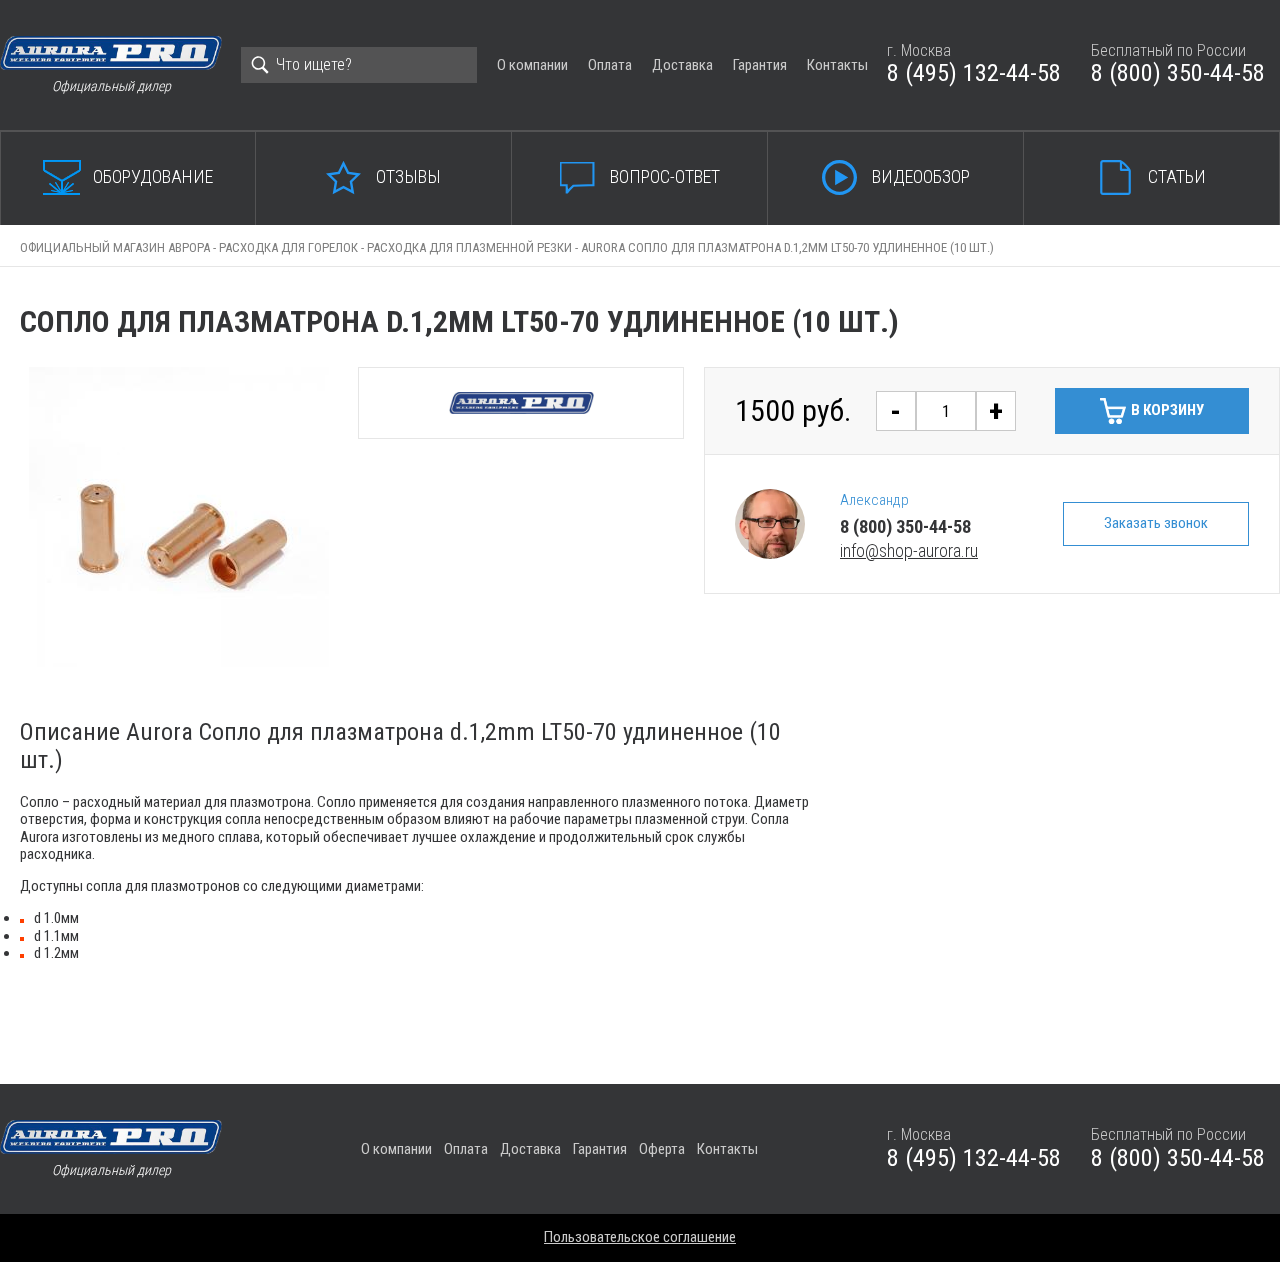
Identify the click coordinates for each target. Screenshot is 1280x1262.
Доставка (682, 65)
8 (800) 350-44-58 (1178, 73)
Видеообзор (921, 176)
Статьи (1177, 176)
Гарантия (760, 65)
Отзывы (408, 176)
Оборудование (153, 176)
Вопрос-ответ (665, 176)
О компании (532, 65)
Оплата (610, 65)
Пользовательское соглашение (640, 1237)
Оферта (662, 1149)
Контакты (837, 65)
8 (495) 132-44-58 (974, 73)
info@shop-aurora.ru (909, 550)
